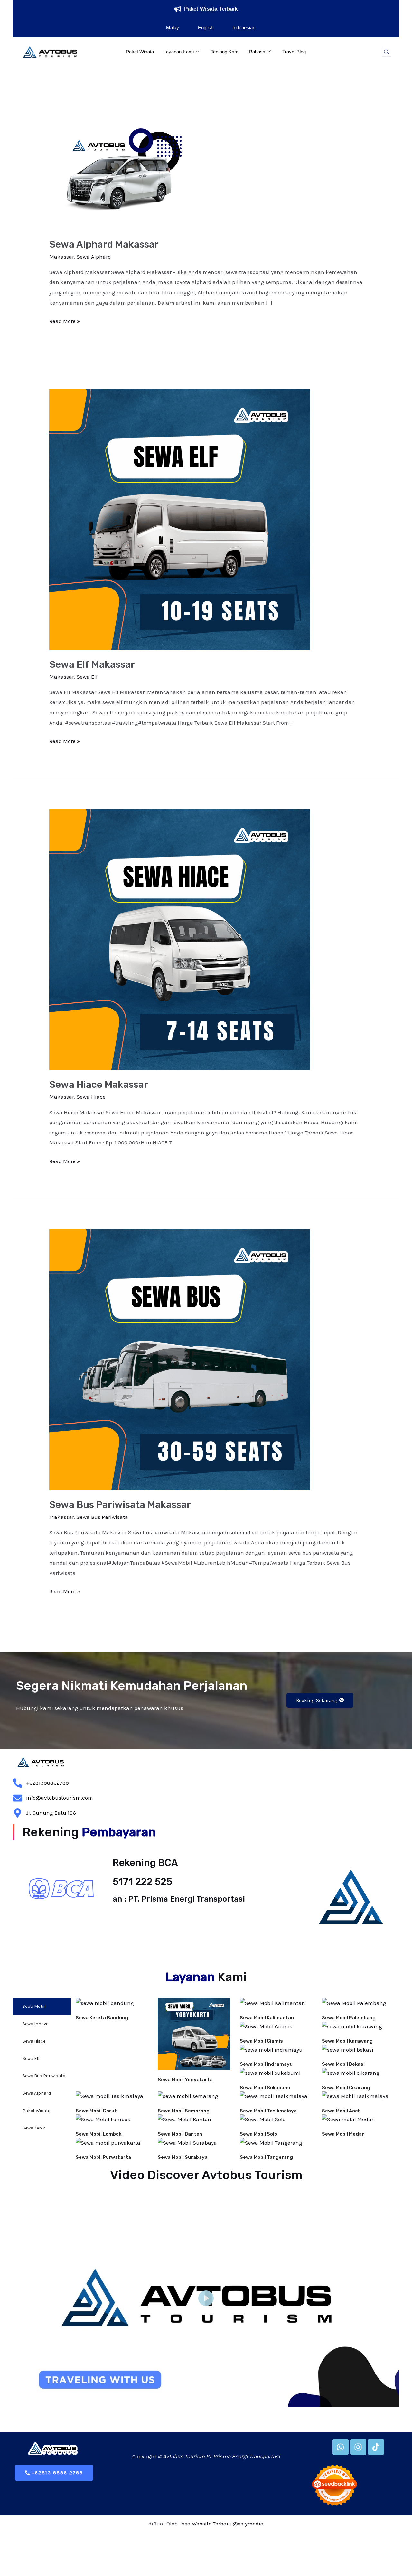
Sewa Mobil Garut (96, 2111)
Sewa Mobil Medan (343, 2134)
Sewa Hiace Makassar (99, 1085)
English (206, 28)
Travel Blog (294, 52)
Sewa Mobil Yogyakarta (185, 2080)
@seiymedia (248, 2524)
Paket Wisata (140, 52)
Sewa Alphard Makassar (104, 244)
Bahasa (257, 52)
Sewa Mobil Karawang (347, 2041)
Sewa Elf (87, 677)
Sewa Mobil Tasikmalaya (268, 2111)
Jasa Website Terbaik (205, 2524)
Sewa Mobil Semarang (184, 2111)
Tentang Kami (225, 52)
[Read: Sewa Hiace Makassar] (180, 939)
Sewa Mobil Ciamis (261, 2041)
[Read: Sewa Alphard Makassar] (124, 173)
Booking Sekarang (317, 1700)
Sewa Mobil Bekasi (343, 2064)
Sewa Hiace (91, 1097)
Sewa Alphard (94, 257)
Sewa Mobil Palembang (349, 2018)
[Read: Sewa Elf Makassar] (180, 519)
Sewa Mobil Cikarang (346, 2088)
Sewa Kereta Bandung (102, 2018)
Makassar (62, 257)
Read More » (65, 320)
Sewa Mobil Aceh (341, 2111)
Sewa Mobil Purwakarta (103, 2157)
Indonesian (244, 28)
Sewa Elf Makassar (92, 664)
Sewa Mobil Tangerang (266, 2157)
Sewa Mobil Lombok (98, 2134)
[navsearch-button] (387, 52)
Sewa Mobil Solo (258, 2134)
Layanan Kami (179, 52)
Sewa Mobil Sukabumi (265, 2088)
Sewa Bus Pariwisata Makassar (120, 1505)
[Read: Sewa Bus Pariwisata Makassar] (180, 1359)
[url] (112, 2003)
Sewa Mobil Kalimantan (267, 2018)
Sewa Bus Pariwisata (102, 1517)
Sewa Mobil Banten (180, 2134)
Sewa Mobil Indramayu (266, 2064)
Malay (173, 28)
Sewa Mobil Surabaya (183, 2157)
